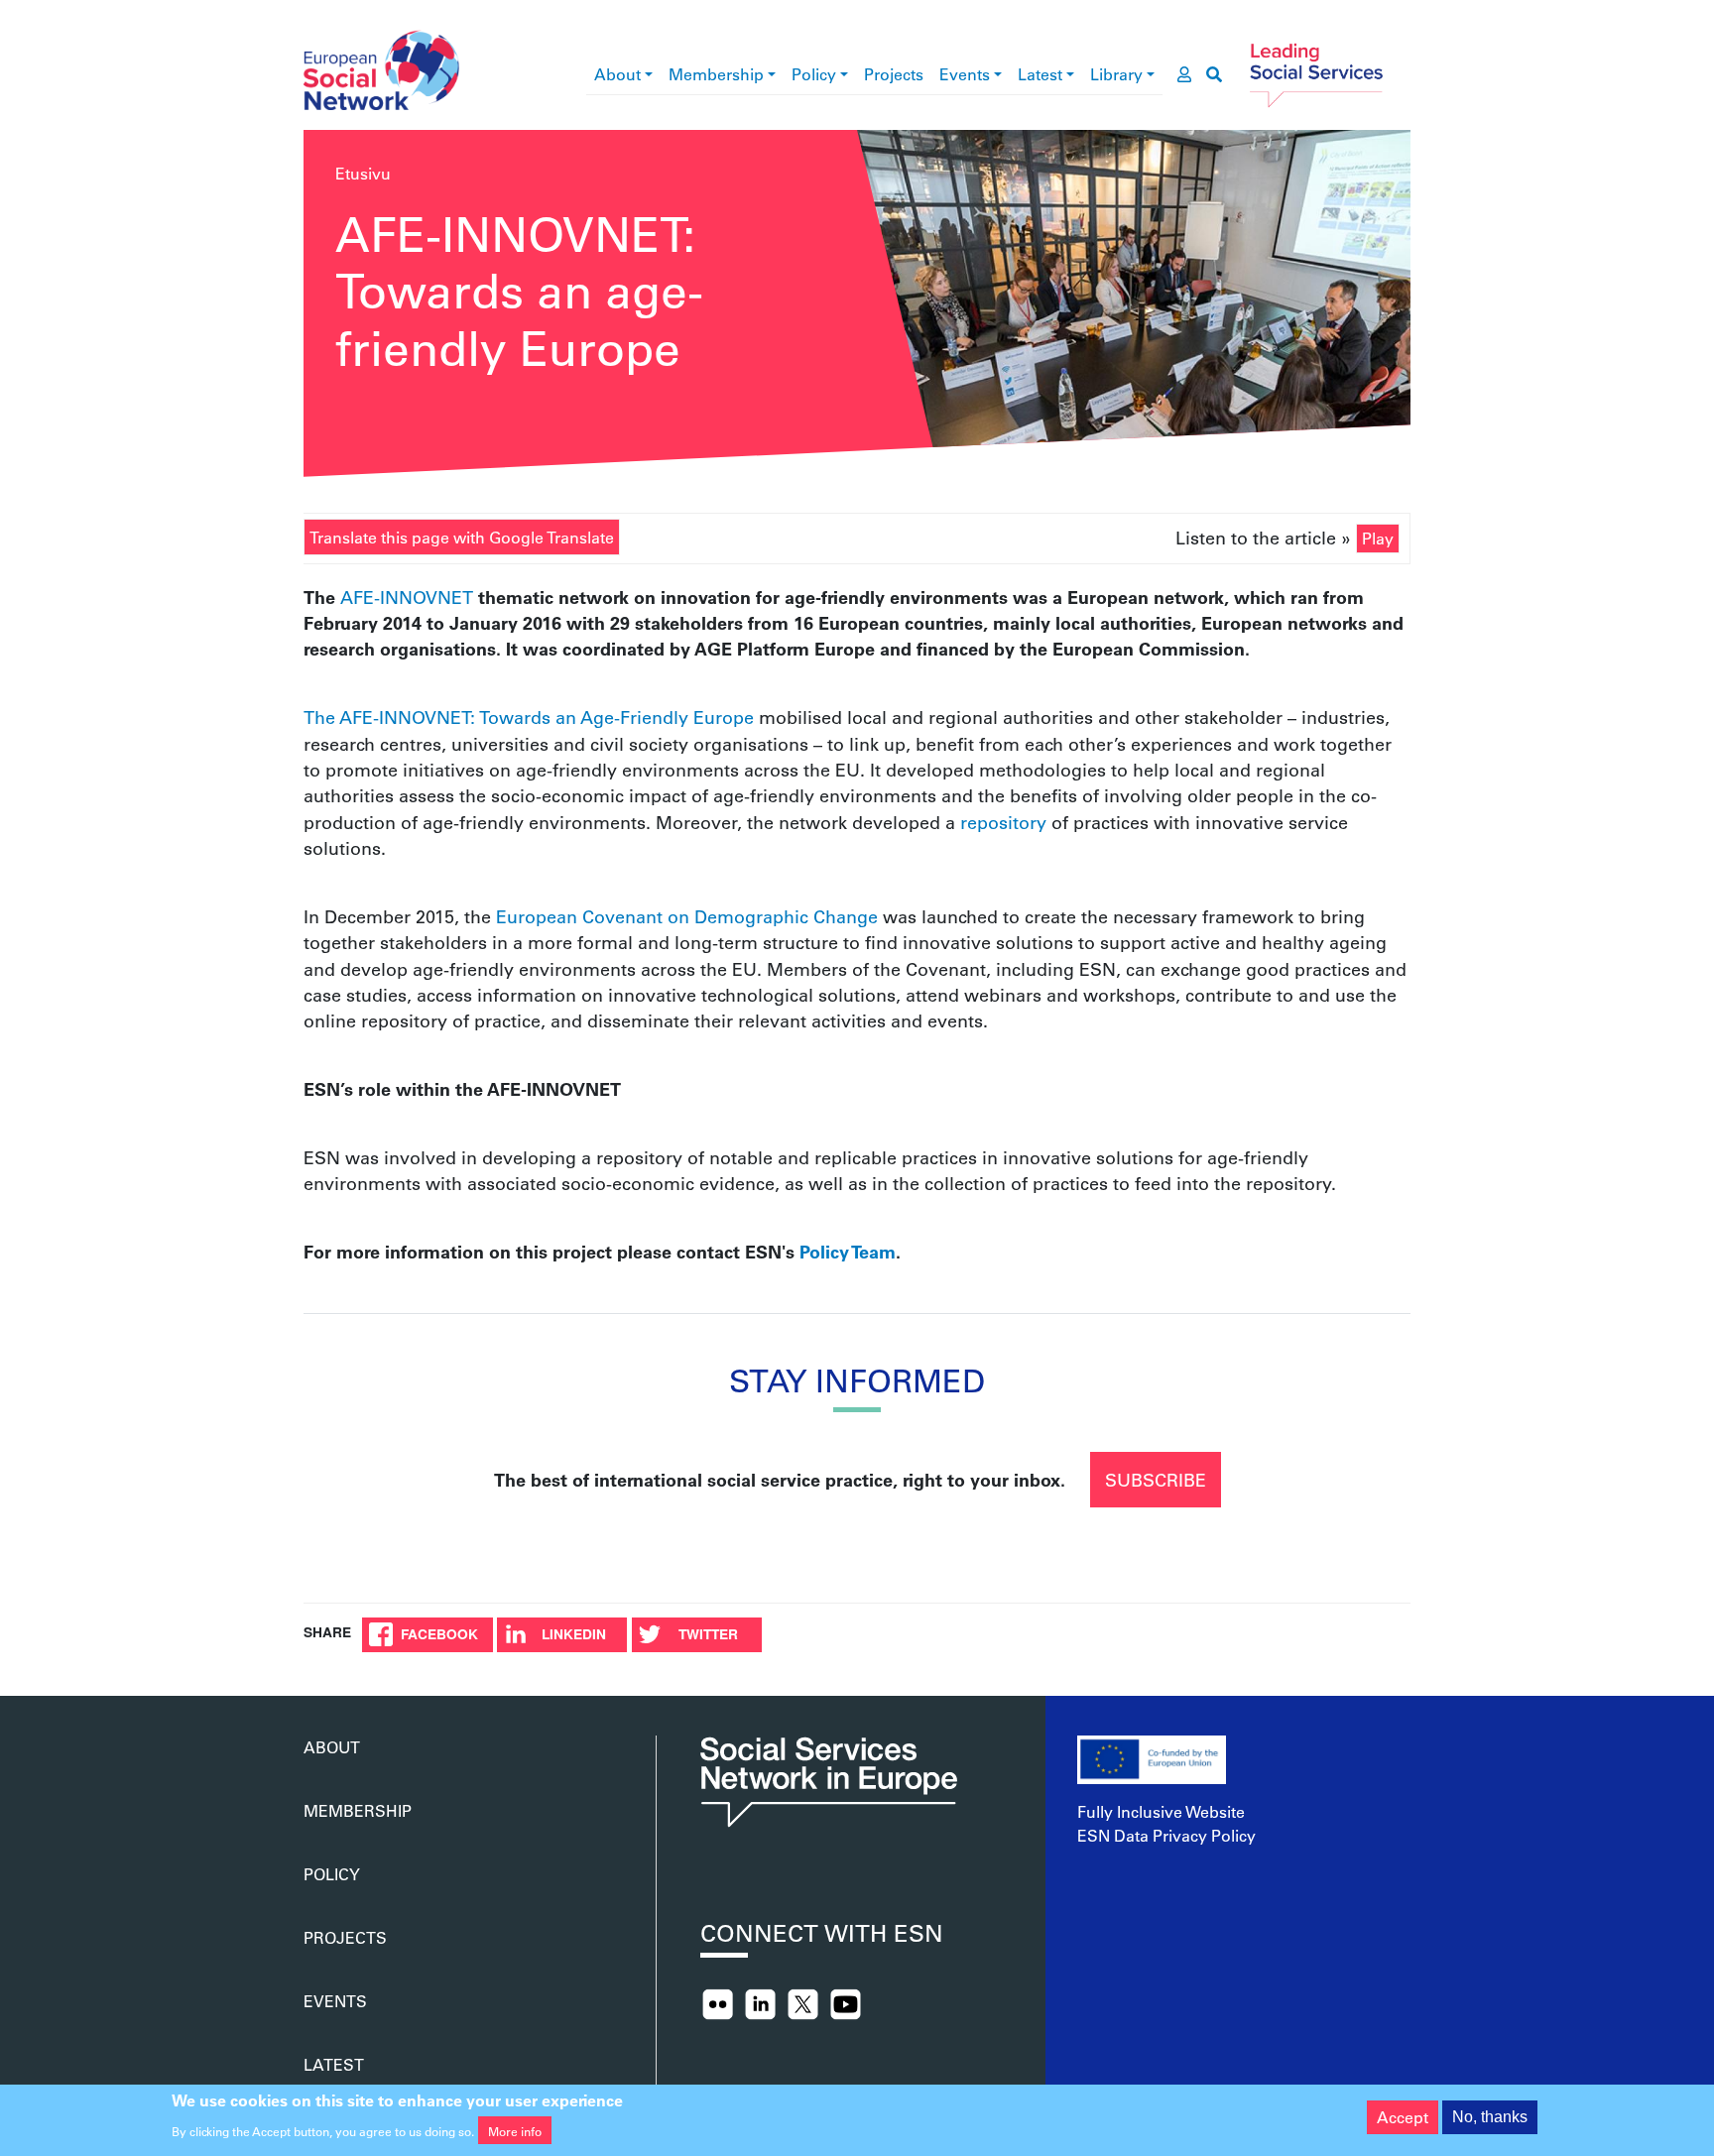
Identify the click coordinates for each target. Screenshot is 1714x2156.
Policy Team (848, 1252)
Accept (1403, 2117)
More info (515, 2130)
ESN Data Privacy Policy (1166, 1835)
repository (1003, 822)
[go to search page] (1214, 74)
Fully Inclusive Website (1161, 1811)
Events (965, 74)
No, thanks (1490, 2117)
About (617, 74)
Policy (814, 74)
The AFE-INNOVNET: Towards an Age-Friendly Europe (529, 717)
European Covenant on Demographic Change (687, 916)
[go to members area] (1184, 74)
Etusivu (363, 173)
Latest (1040, 74)
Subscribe (1156, 1480)
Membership (716, 74)
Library (1116, 74)
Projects (894, 74)
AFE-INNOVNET (409, 597)
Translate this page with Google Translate (462, 537)
